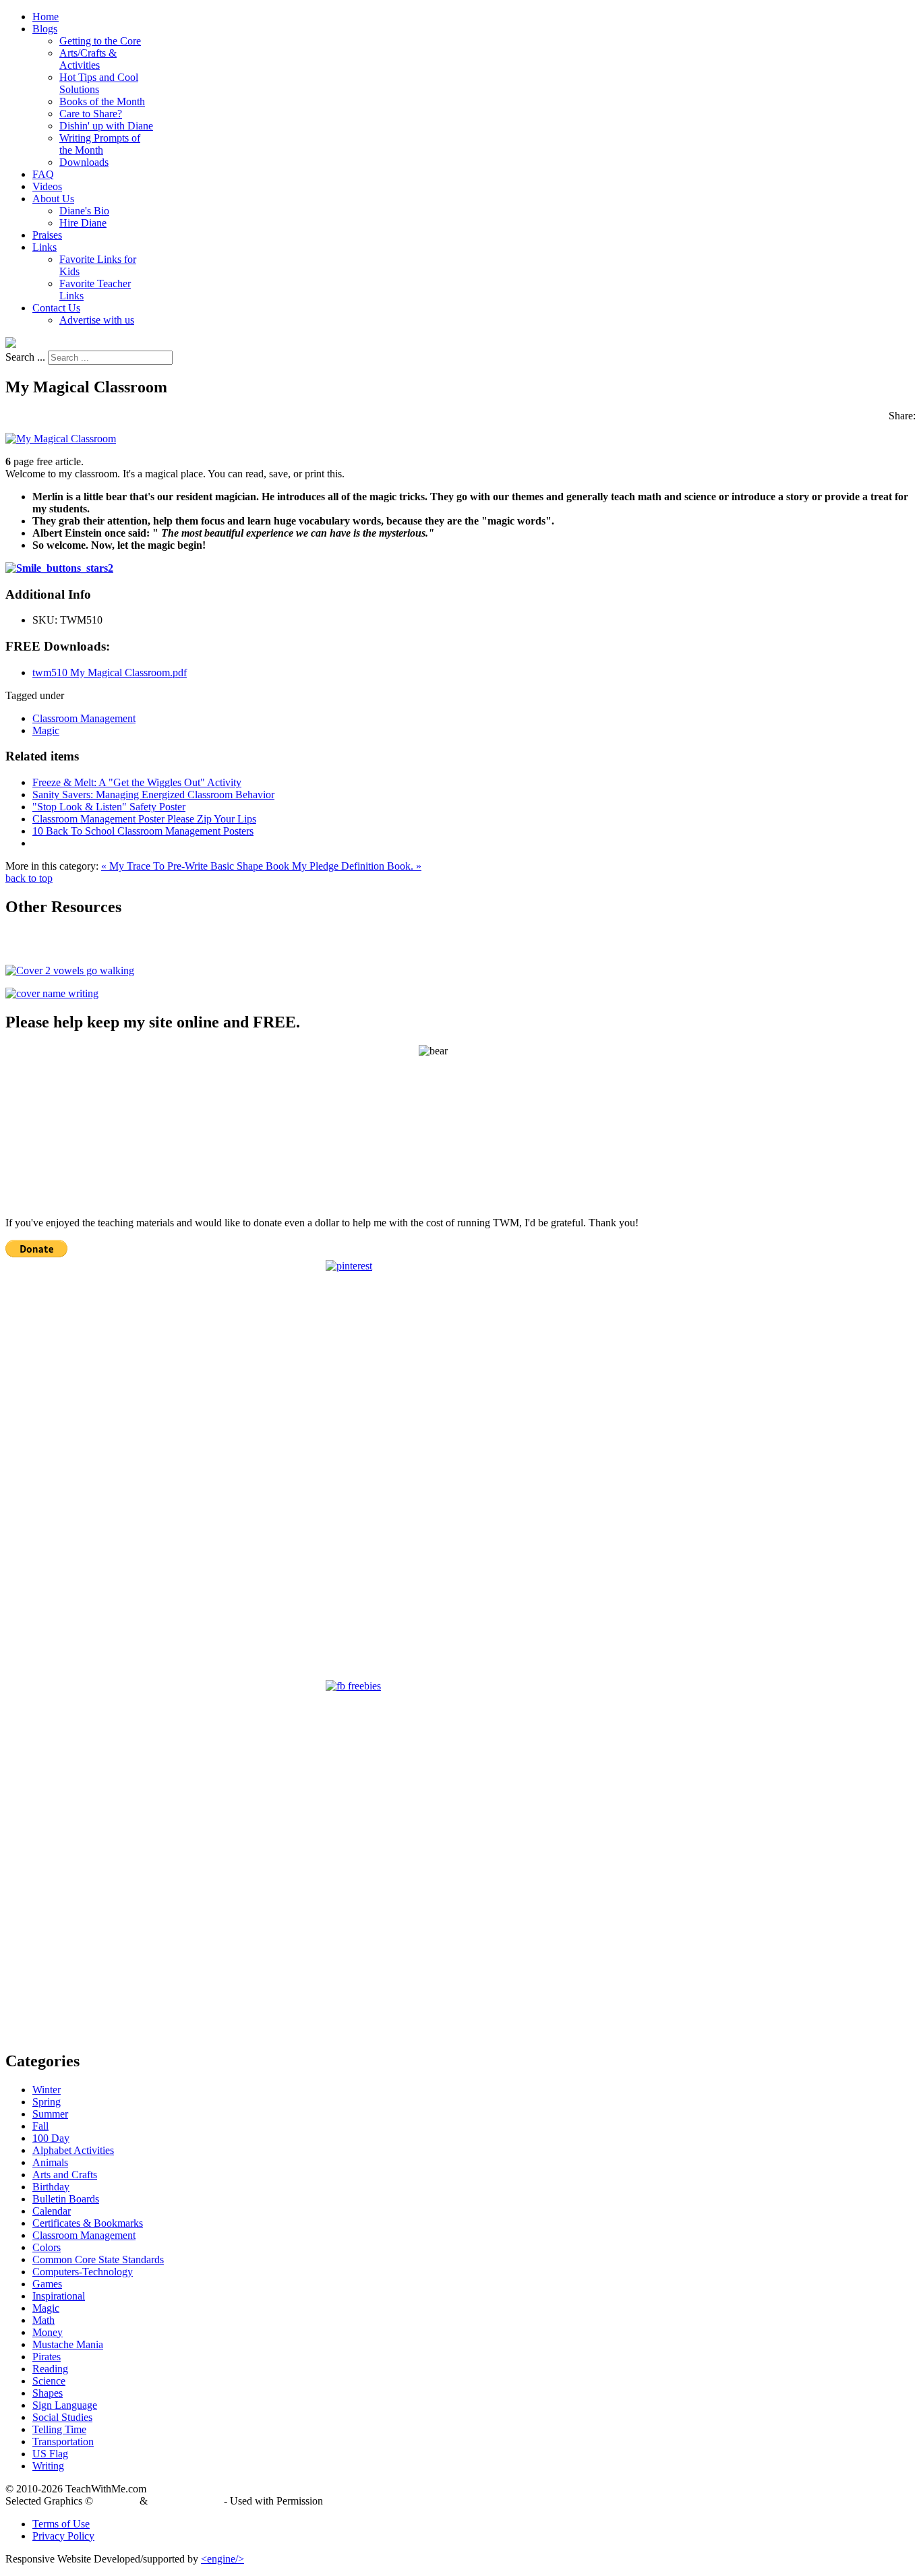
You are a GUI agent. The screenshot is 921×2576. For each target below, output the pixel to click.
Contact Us (56, 308)
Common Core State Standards (98, 2259)
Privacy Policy (63, 2536)
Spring (47, 2102)
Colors (47, 2247)
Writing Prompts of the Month (100, 144)
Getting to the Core (100, 41)
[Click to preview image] (61, 439)
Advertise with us (97, 320)
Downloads (84, 162)
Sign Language (65, 2405)
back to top (29, 878)
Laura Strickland (186, 2501)
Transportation (63, 2442)
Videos (47, 186)
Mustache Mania (68, 2344)
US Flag (50, 2454)
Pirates (47, 2357)
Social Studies (62, 2417)
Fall (40, 2126)
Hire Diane (83, 223)
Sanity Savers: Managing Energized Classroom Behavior (153, 795)
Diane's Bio (84, 211)
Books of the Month (102, 101)
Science (49, 2381)
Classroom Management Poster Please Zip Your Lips (144, 819)
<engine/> (222, 2559)
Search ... (25, 357)
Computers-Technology (83, 2272)
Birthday (51, 2187)
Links (44, 247)
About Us (53, 199)
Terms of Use (61, 2524)
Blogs (45, 29)
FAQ (43, 174)
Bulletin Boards (66, 2199)
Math (43, 2320)
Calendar (52, 2211)
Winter (47, 2090)
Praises (47, 235)
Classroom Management (84, 718)
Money (48, 2332)
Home (46, 17)
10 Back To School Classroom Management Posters (143, 831)
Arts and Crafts (65, 2175)
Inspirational (59, 2296)
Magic (46, 730)
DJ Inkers (116, 2501)
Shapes (48, 2393)
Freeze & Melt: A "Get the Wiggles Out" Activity (137, 782)
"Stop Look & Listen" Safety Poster (109, 807)
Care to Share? (91, 114)
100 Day (51, 2138)
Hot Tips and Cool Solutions (99, 83)
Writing (48, 2466)
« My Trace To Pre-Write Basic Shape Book (197, 866)
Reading (50, 2369)
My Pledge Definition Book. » (357, 866)
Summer (50, 2114)
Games (47, 2284)
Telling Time (59, 2429)
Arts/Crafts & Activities (88, 59)
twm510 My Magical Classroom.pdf (110, 672)
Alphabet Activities (73, 2150)
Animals (50, 2162)
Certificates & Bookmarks (88, 2223)
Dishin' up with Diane (106, 126)
